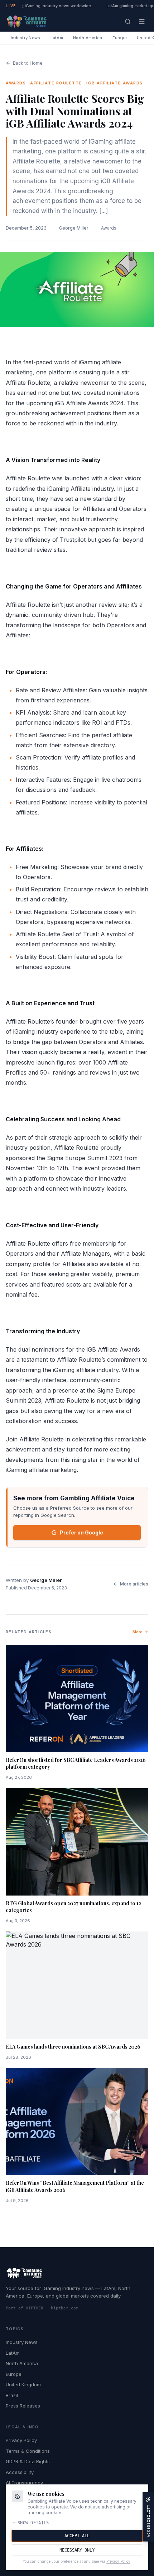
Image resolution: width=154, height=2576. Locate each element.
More (138, 1632)
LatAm (57, 38)
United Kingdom (23, 2385)
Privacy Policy (21, 2440)
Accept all (77, 2536)
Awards (109, 228)
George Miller (74, 228)
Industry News (26, 38)
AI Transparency (24, 2483)
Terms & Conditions (28, 2451)
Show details (33, 2523)
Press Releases (23, 2406)
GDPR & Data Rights (28, 2461)
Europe (120, 38)
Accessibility (20, 2472)
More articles (134, 1584)
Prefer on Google (81, 1532)
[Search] (128, 22)
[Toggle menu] (142, 22)
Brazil (12, 2395)
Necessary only (77, 2550)
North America (88, 38)
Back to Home (28, 63)
